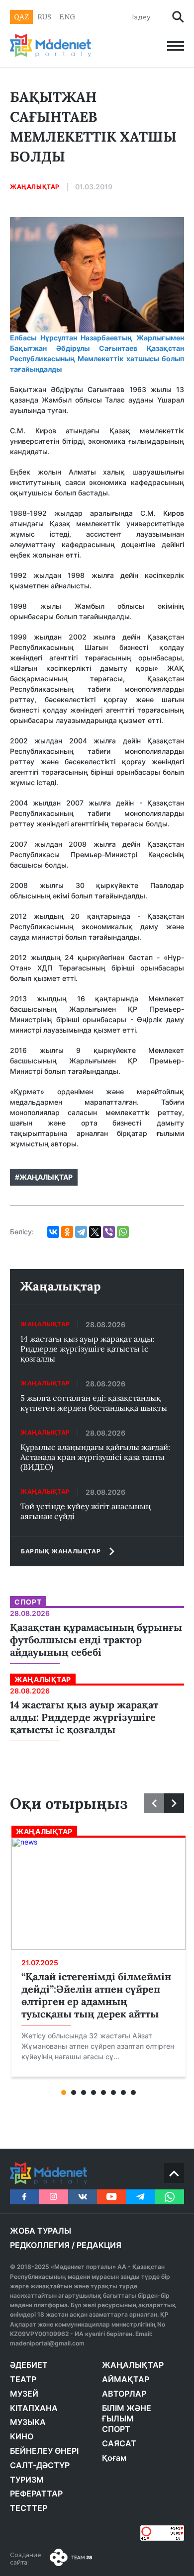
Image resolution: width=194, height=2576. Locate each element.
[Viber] (109, 1232)
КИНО (22, 2436)
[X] (95, 1232)
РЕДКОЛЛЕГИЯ (40, 2245)
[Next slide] (174, 1803)
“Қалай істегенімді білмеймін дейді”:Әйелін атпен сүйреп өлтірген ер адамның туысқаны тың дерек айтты (96, 1995)
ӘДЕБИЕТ (29, 2365)
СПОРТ (116, 2429)
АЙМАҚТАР (126, 2379)
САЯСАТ (119, 2443)
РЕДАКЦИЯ (99, 2245)
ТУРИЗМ (27, 2480)
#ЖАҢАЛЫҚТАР (44, 1177)
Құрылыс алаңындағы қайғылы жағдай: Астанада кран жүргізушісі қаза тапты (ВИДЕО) (95, 1457)
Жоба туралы (41, 2231)
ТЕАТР (23, 2379)
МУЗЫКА (28, 2422)
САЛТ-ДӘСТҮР (40, 2465)
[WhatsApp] (123, 1232)
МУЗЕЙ (24, 2394)
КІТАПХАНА (34, 2408)
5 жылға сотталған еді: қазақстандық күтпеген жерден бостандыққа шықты (94, 1403)
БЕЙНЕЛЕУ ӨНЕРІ (44, 2451)
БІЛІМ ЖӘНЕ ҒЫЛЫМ (127, 2414)
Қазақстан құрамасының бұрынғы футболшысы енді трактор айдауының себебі (96, 1640)
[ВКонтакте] (53, 1232)
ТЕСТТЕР (29, 2508)
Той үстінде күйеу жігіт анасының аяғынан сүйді (86, 1511)
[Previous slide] (154, 1803)
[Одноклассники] (67, 1232)
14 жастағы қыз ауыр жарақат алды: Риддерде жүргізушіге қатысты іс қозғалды (88, 1349)
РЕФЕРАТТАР (36, 2494)
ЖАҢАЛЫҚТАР (133, 2365)
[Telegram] (81, 1232)
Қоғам (114, 2458)
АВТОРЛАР (124, 2394)
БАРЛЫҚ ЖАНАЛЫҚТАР (61, 1551)
